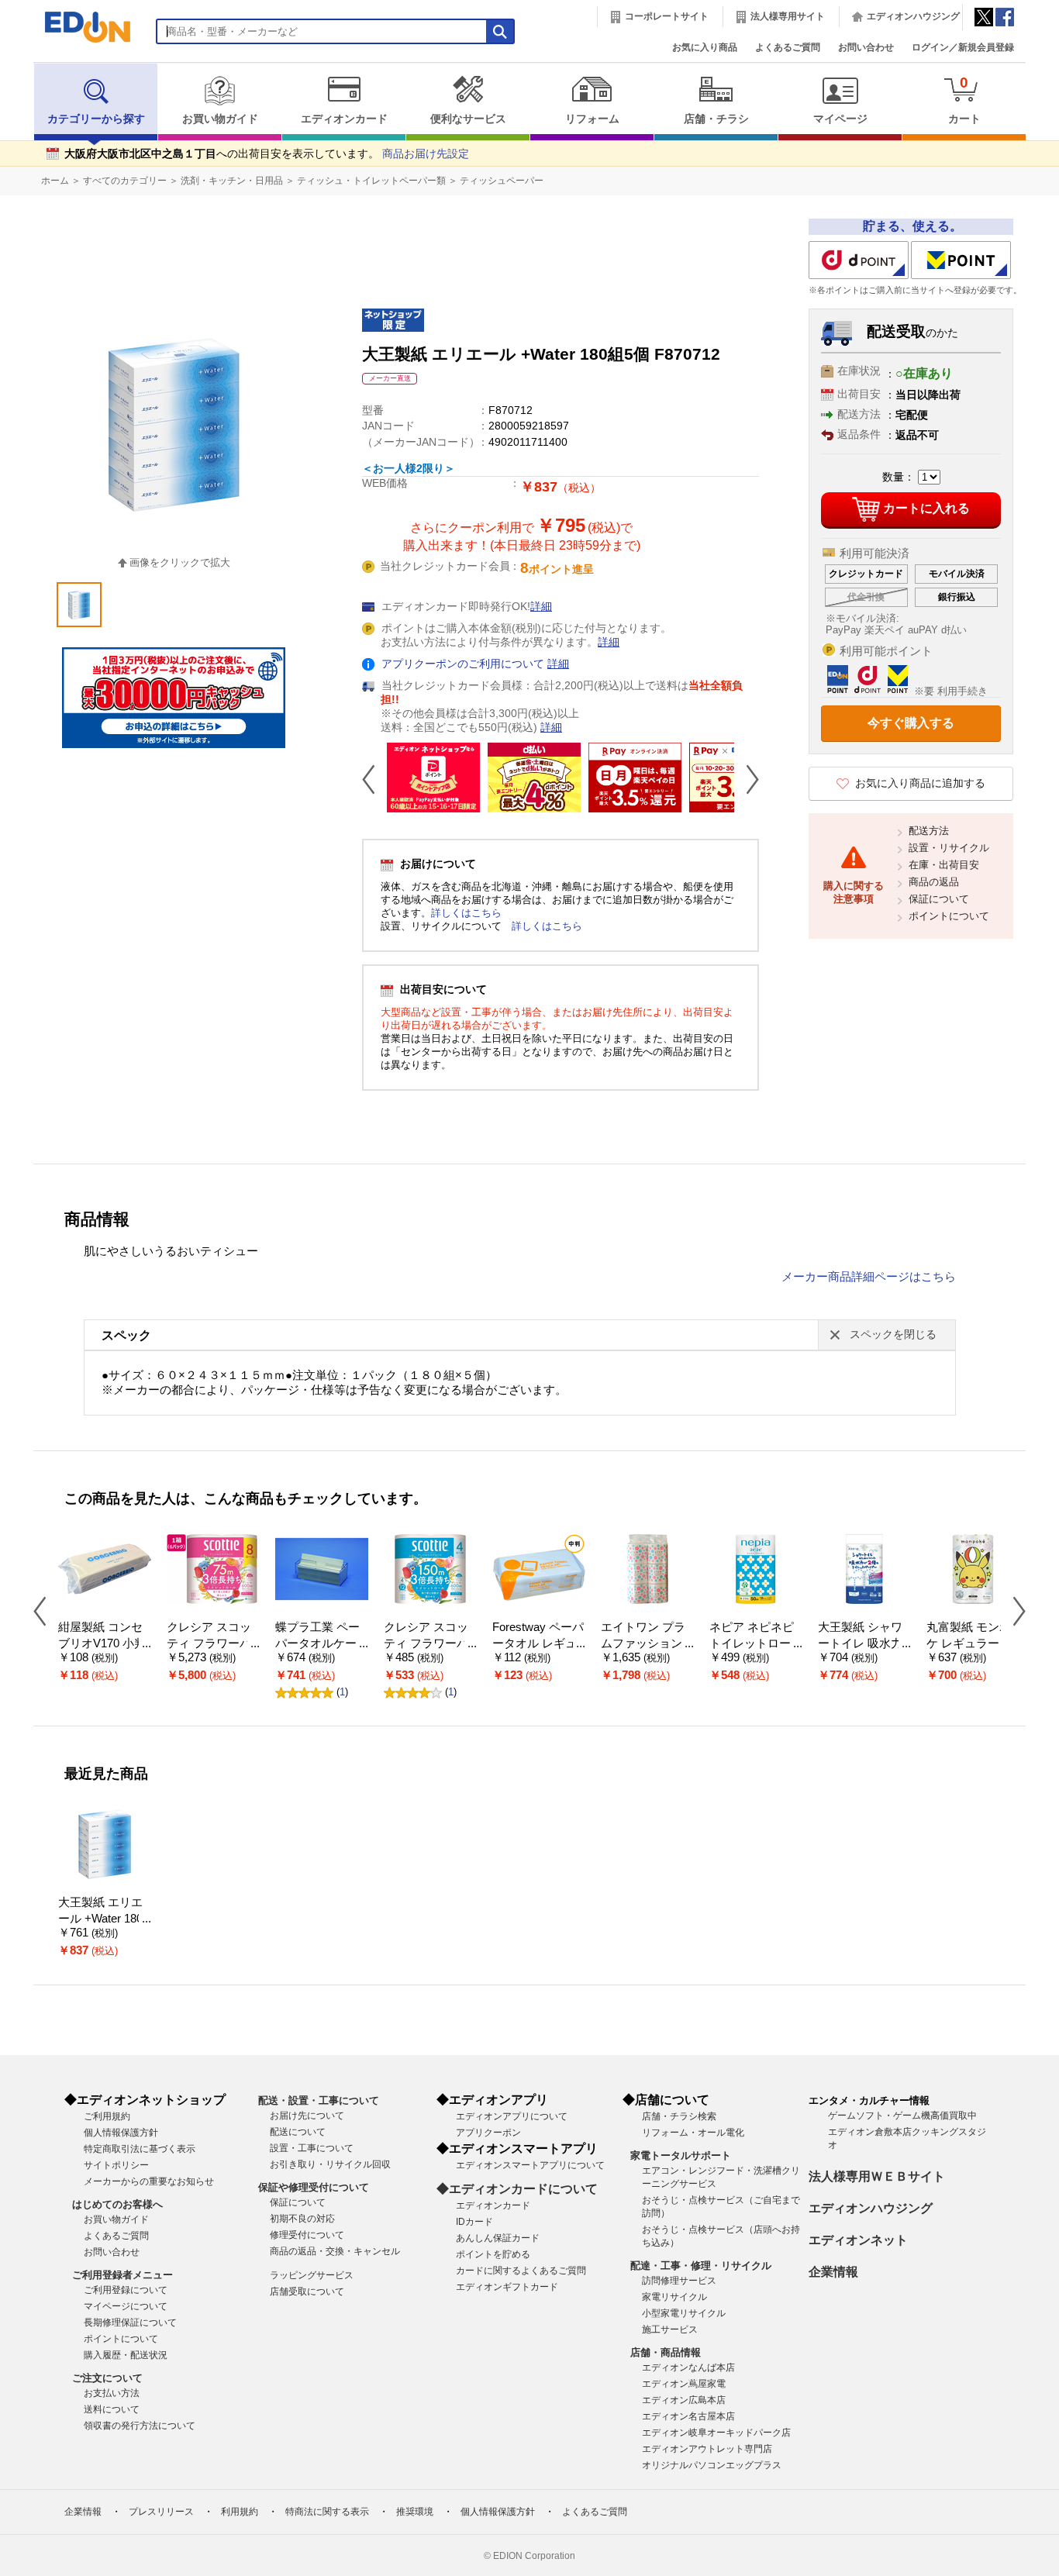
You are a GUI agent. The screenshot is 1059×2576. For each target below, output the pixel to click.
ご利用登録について (126, 2290)
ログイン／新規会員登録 (963, 47)
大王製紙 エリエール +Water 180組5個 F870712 (100, 1918)
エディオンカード (344, 119)
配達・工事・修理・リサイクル (701, 2266)
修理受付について (307, 2235)
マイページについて (126, 2306)
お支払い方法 (112, 2393)
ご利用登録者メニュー (122, 2275)
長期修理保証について (130, 2323)
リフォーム (592, 119)
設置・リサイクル (949, 848)
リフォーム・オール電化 (693, 2133)
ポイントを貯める (493, 2254)
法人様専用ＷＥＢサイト (877, 2176)
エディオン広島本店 (684, 2400)
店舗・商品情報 (666, 2352)
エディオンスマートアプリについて (530, 2165)
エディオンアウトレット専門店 (707, 2449)
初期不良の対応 (302, 2219)
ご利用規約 (107, 2116)
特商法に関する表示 (327, 2512)
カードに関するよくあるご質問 (521, 2271)
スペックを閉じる (893, 1335)
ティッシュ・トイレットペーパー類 (371, 181)
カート (964, 100)
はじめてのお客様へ (117, 2204)
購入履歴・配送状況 (126, 2355)
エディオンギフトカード (507, 2287)
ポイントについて (949, 916)
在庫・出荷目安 (944, 865)
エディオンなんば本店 (688, 2367)
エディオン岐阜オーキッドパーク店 (716, 2433)
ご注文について (107, 2378)
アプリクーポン (488, 2133)
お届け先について (307, 2116)
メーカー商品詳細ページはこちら (869, 1277)
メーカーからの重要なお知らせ (149, 2181)
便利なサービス (468, 119)
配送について (298, 2132)
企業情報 (833, 2272)
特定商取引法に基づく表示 (140, 2149)
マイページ (840, 119)
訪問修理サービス (679, 2281)
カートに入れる (926, 508)
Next (747, 779)
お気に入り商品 (705, 47)
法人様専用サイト (788, 16)
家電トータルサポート (681, 2155)
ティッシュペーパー (502, 181)
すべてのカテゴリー (125, 181)
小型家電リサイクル (684, 2313)
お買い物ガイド (220, 119)
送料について (112, 2409)
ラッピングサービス (312, 2275)
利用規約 (240, 2512)
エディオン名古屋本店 (688, 2416)
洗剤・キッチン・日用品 (232, 181)
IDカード (474, 2222)
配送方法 (929, 831)
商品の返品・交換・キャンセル (335, 2251)
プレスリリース (161, 2512)
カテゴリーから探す (96, 119)
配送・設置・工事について (319, 2100)
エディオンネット (858, 2240)
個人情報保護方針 (121, 2133)
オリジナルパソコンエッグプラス (712, 2465)
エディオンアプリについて (512, 2116)
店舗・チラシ (716, 119)
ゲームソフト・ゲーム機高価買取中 (902, 2116)
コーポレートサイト (667, 16)
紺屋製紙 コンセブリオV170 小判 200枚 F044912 (102, 1643)
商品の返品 (934, 882)
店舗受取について (307, 2292)
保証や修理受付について (314, 2187)
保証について (939, 899)
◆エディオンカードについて (517, 2189)
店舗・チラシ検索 (679, 2116)
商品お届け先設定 (426, 154)
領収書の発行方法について (140, 2426)
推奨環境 (415, 2512)
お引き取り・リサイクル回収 (330, 2164)
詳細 (541, 607)
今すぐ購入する (911, 723)
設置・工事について (312, 2148)
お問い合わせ (866, 47)
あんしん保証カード (498, 2238)
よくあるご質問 (788, 47)
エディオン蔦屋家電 (684, 2384)
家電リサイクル (674, 2297)
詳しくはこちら (466, 913)
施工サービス (670, 2329)
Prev (374, 779)
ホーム (55, 181)
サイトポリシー (116, 2165)
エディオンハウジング (913, 16)
